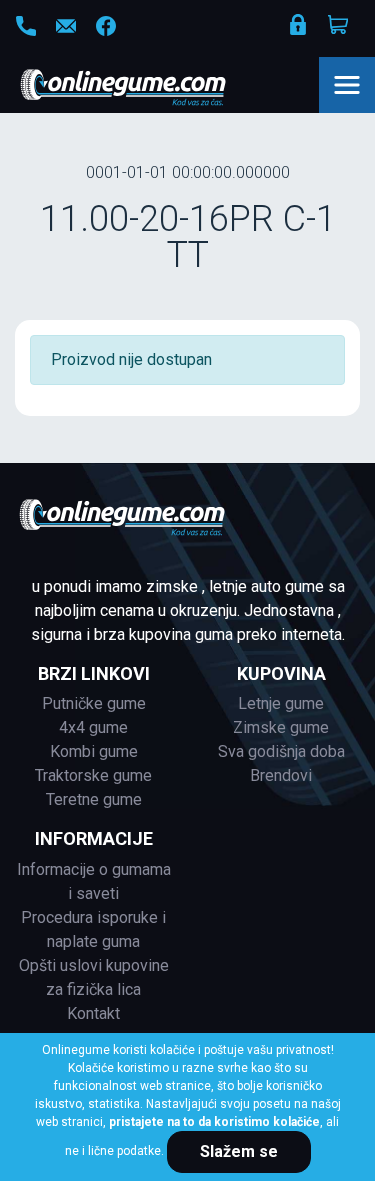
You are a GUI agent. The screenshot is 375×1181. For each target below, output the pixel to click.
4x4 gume (93, 727)
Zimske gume (281, 727)
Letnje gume (281, 703)
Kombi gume (94, 751)
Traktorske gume (93, 775)
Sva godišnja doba (281, 751)
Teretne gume (94, 799)
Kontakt (93, 1013)
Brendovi (281, 775)
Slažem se (239, 1151)
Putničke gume (94, 703)
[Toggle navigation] (347, 85)
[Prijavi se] (300, 28)
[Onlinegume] (149, 89)
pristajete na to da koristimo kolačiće (214, 1122)
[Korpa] (340, 25)
